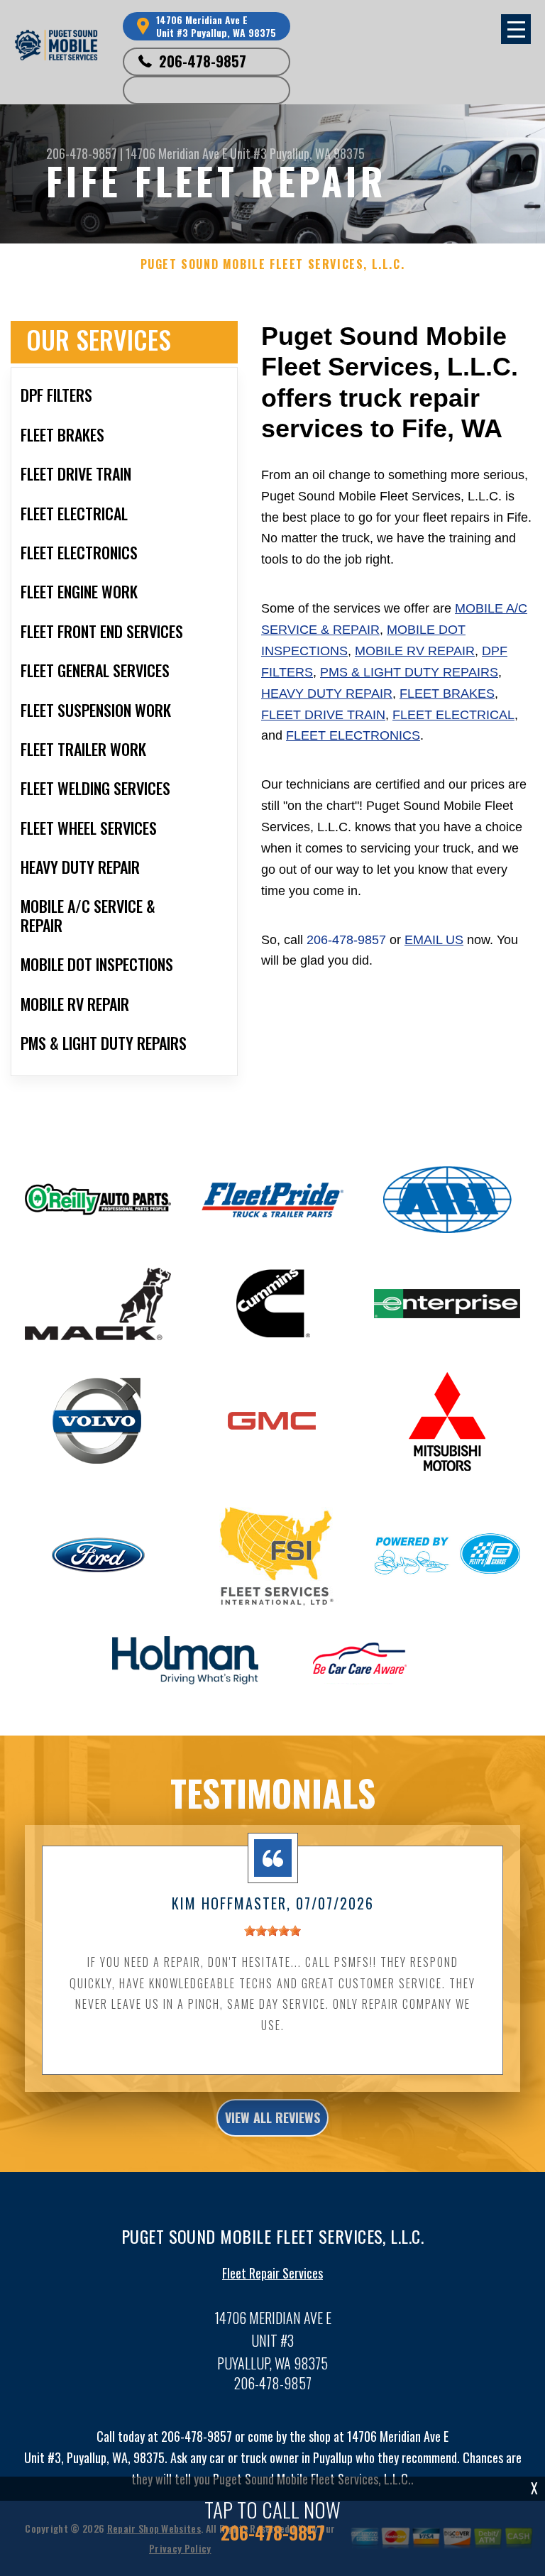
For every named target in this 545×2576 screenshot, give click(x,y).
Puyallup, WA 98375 (317, 153)
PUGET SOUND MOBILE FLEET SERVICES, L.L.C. (273, 264)
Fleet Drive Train (323, 715)
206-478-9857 (203, 61)
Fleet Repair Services (272, 2273)
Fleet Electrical (453, 715)
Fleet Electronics (353, 735)
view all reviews (272, 2117)
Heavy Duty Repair (327, 694)
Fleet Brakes (447, 694)
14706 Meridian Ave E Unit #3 (196, 153)
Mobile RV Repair (415, 651)
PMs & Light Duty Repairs (409, 672)
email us (434, 940)
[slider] (272, 1931)
